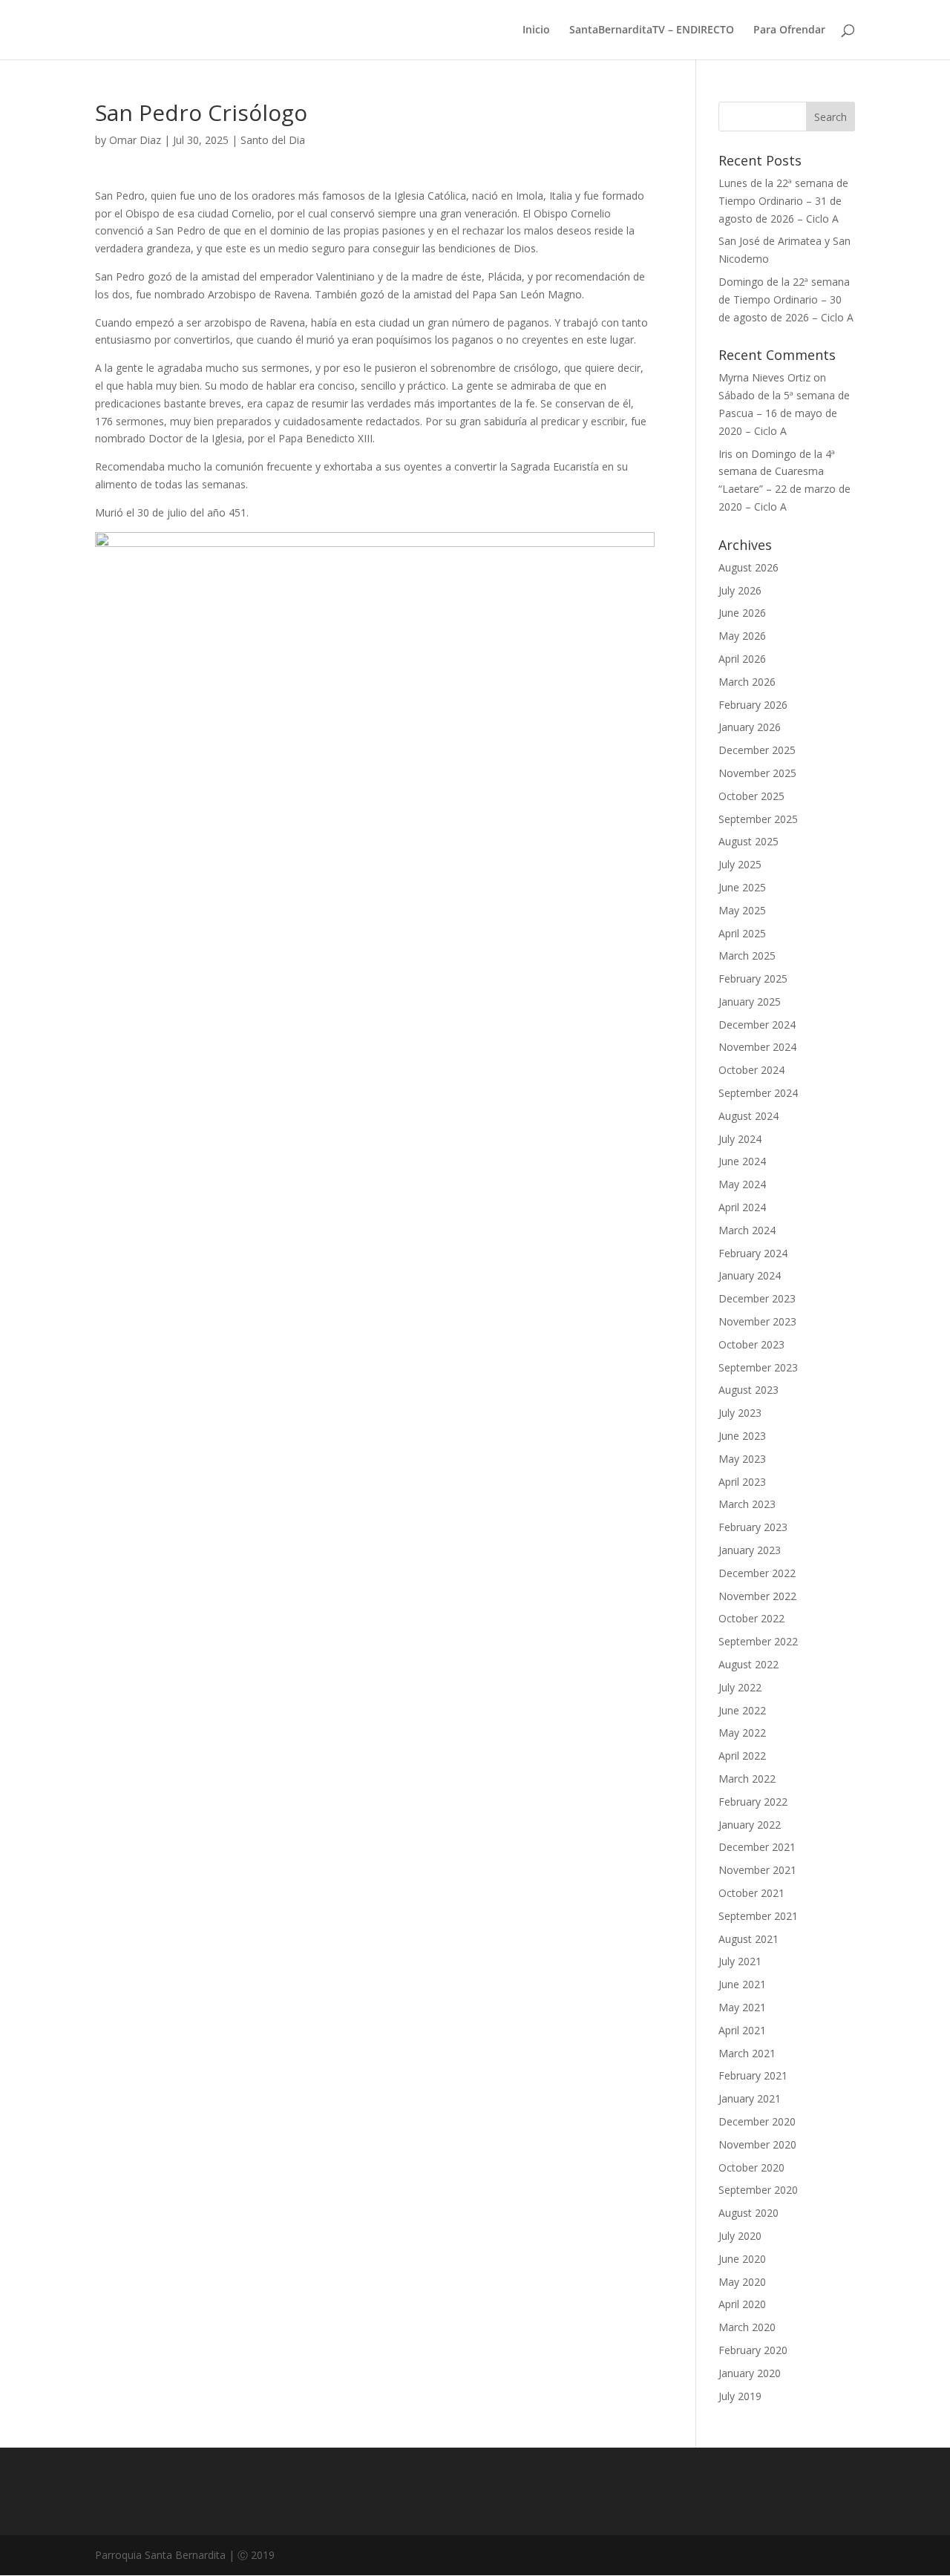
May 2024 (742, 1184)
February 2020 (753, 2350)
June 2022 (742, 1710)
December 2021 (757, 1847)
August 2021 (748, 1939)
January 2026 (750, 727)
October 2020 (751, 2167)
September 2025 (758, 819)
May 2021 (742, 2007)
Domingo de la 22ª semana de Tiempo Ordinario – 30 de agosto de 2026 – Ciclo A (786, 299)
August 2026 (748, 567)
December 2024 (757, 1025)
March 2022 (747, 1779)
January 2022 (750, 1825)
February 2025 (753, 979)
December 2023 (757, 1298)
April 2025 (742, 933)
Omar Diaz (135, 140)
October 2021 (751, 1893)
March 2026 (747, 682)
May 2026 (742, 636)
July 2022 (740, 1687)
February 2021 (753, 2075)
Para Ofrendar (789, 30)
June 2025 (742, 887)
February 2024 (753, 1253)
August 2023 (748, 1390)
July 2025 (740, 864)
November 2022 (757, 1596)
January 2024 (750, 1275)
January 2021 (750, 2098)
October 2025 (751, 796)
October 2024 (751, 1070)
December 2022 (757, 1573)
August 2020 (748, 2213)
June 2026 (742, 613)
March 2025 (747, 956)
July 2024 (740, 1139)
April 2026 (742, 659)
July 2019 (740, 2396)
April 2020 (742, 2304)
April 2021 (742, 2030)
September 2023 (758, 1367)
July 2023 (740, 1413)
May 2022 (742, 1733)
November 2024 (757, 1047)
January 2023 (750, 1550)
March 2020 (747, 2327)
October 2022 (751, 1618)
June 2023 (742, 1436)
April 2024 (742, 1207)
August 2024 (748, 1116)
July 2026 (740, 590)
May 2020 (742, 2282)
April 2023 (742, 1482)
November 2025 (757, 773)
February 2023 (753, 1527)
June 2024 (742, 1161)
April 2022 (742, 1756)
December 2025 (757, 750)
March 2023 (747, 1504)
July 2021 (740, 1961)
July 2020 (740, 2236)
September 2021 (758, 1916)
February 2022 (753, 1802)
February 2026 (753, 705)
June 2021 (742, 1984)
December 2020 (757, 2121)
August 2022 (748, 1664)
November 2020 (757, 2144)
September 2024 (758, 1093)
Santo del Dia (273, 140)
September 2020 (758, 2190)
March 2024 (747, 1230)
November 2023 (757, 1321)
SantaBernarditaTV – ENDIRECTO (652, 30)
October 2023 (751, 1344)
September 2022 (758, 1641)
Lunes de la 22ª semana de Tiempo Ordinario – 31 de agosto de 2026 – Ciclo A (783, 201)
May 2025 (742, 910)
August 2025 (748, 841)
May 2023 (742, 1459)
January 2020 (750, 2373)
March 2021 (747, 2053)
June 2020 (742, 2259)
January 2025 (750, 1002)
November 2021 (757, 1870)
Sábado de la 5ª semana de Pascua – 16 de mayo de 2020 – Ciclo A (784, 413)
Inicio (536, 30)
